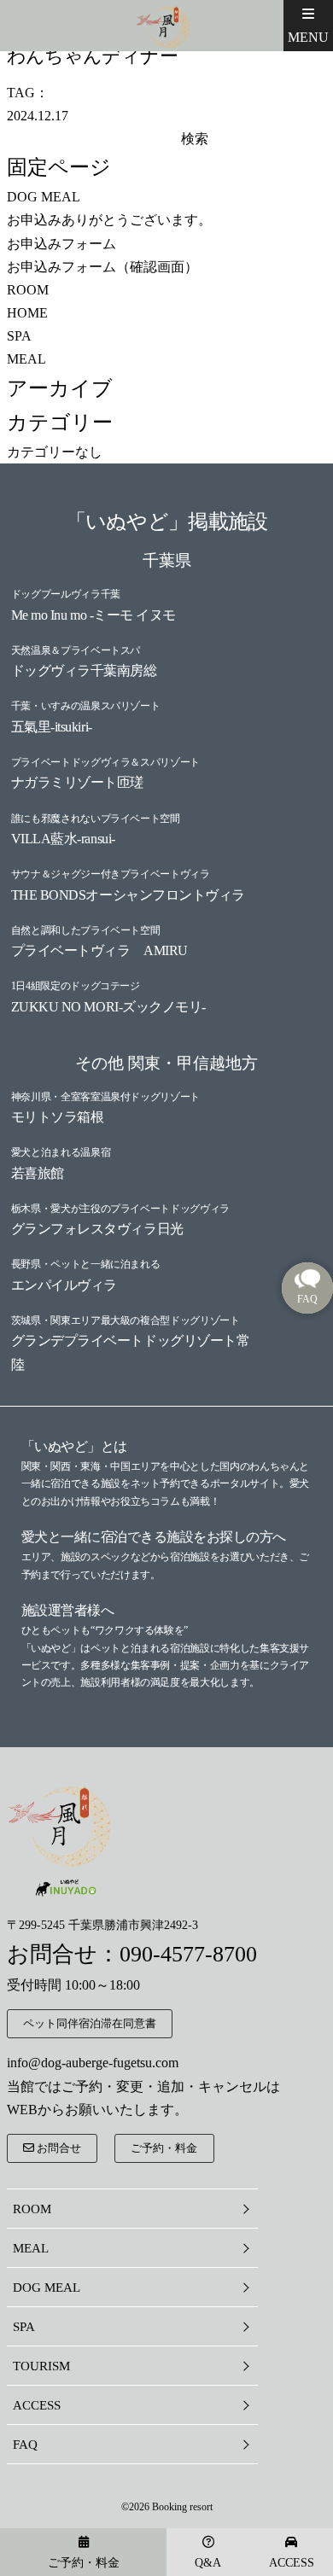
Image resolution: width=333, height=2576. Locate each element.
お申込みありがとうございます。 (109, 220)
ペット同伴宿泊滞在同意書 (90, 2023)
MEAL (26, 359)
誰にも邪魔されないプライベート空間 (96, 819)
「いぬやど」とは (74, 1446)
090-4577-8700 (188, 1954)
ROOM (28, 290)
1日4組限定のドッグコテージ (76, 986)
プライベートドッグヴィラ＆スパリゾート (105, 762)
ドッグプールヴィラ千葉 (66, 594)
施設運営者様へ (68, 1610)
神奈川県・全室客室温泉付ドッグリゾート (105, 1097)
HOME (27, 313)
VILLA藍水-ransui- (63, 839)
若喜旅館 (38, 1173)
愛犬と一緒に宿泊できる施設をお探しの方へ (154, 1537)
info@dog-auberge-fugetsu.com (93, 2063)
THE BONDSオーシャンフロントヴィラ (128, 895)
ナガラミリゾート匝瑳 (77, 782)
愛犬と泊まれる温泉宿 (61, 1152)
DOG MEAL (44, 197)
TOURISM (41, 2366)
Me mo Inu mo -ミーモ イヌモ (93, 615)
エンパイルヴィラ (64, 1285)
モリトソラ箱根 (58, 1117)
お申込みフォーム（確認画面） (102, 267)
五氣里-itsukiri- (52, 727)
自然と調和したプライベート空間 (86, 930)
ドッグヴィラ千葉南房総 (84, 670)
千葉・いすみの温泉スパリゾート (86, 706)
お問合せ (58, 2148)
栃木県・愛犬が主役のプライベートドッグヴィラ (120, 1209)
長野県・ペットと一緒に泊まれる (86, 1264)
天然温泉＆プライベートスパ (76, 650)
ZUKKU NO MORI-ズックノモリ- (108, 1007)
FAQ (25, 2445)
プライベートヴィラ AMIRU (99, 950)
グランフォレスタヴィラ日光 (97, 1229)
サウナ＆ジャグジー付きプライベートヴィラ (111, 874)
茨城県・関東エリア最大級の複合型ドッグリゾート (126, 1320)
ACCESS (37, 2405)
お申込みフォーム (61, 244)
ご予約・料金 (164, 2148)
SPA (19, 336)
